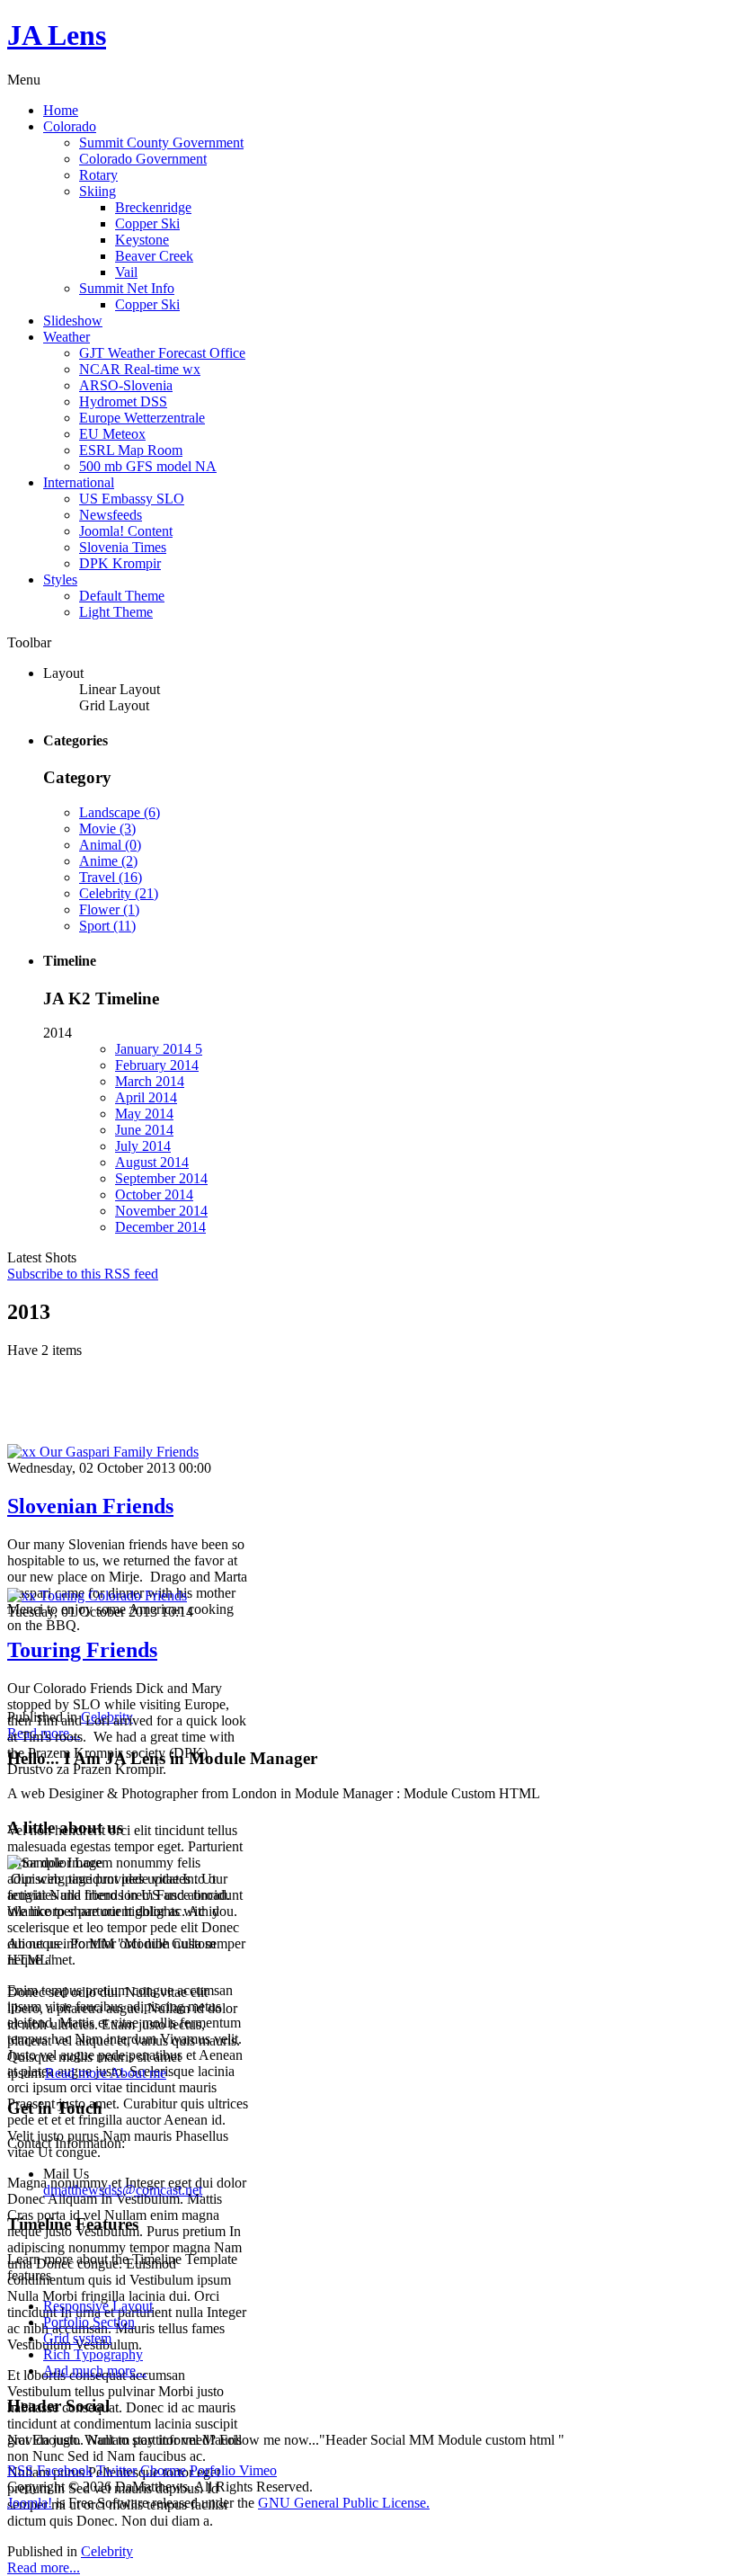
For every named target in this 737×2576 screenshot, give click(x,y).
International (79, 482)
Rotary (98, 175)
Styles (60, 579)
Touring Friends (82, 1650)
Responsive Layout (98, 2306)
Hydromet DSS (123, 401)
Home (61, 110)
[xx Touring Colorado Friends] (97, 1596)
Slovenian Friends (90, 1506)
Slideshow (73, 321)
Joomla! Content (126, 531)
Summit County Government (161, 143)
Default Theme (122, 596)
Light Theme (116, 612)
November (161, 1211)
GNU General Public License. (344, 2503)
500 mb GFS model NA (148, 466)
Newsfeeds (111, 515)
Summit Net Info (127, 288)
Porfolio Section (89, 2322)
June (144, 1130)
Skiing (98, 191)
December (160, 1227)
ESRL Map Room (131, 450)
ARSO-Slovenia (126, 385)
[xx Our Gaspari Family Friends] (103, 1452)
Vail (126, 272)
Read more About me (106, 2073)
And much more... (95, 2371)
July (143, 1146)
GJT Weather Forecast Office (162, 353)
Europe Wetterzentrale (142, 418)
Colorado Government (143, 159)
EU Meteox (112, 434)
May (144, 1114)
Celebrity (107, 2551)
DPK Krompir (120, 563)
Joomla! (30, 2503)
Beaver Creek (154, 256)
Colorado (70, 126)
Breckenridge (153, 207)
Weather (67, 337)
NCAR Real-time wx (140, 369)
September (161, 1178)
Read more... (44, 2567)
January (159, 1049)
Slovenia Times (123, 547)
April (146, 1097)
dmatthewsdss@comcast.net (123, 2190)
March (150, 1081)
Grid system (77, 2338)
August (152, 1162)
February (157, 1065)
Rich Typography (93, 2354)
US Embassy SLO (132, 499)
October (154, 1194)
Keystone (142, 240)
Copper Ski (147, 223)
